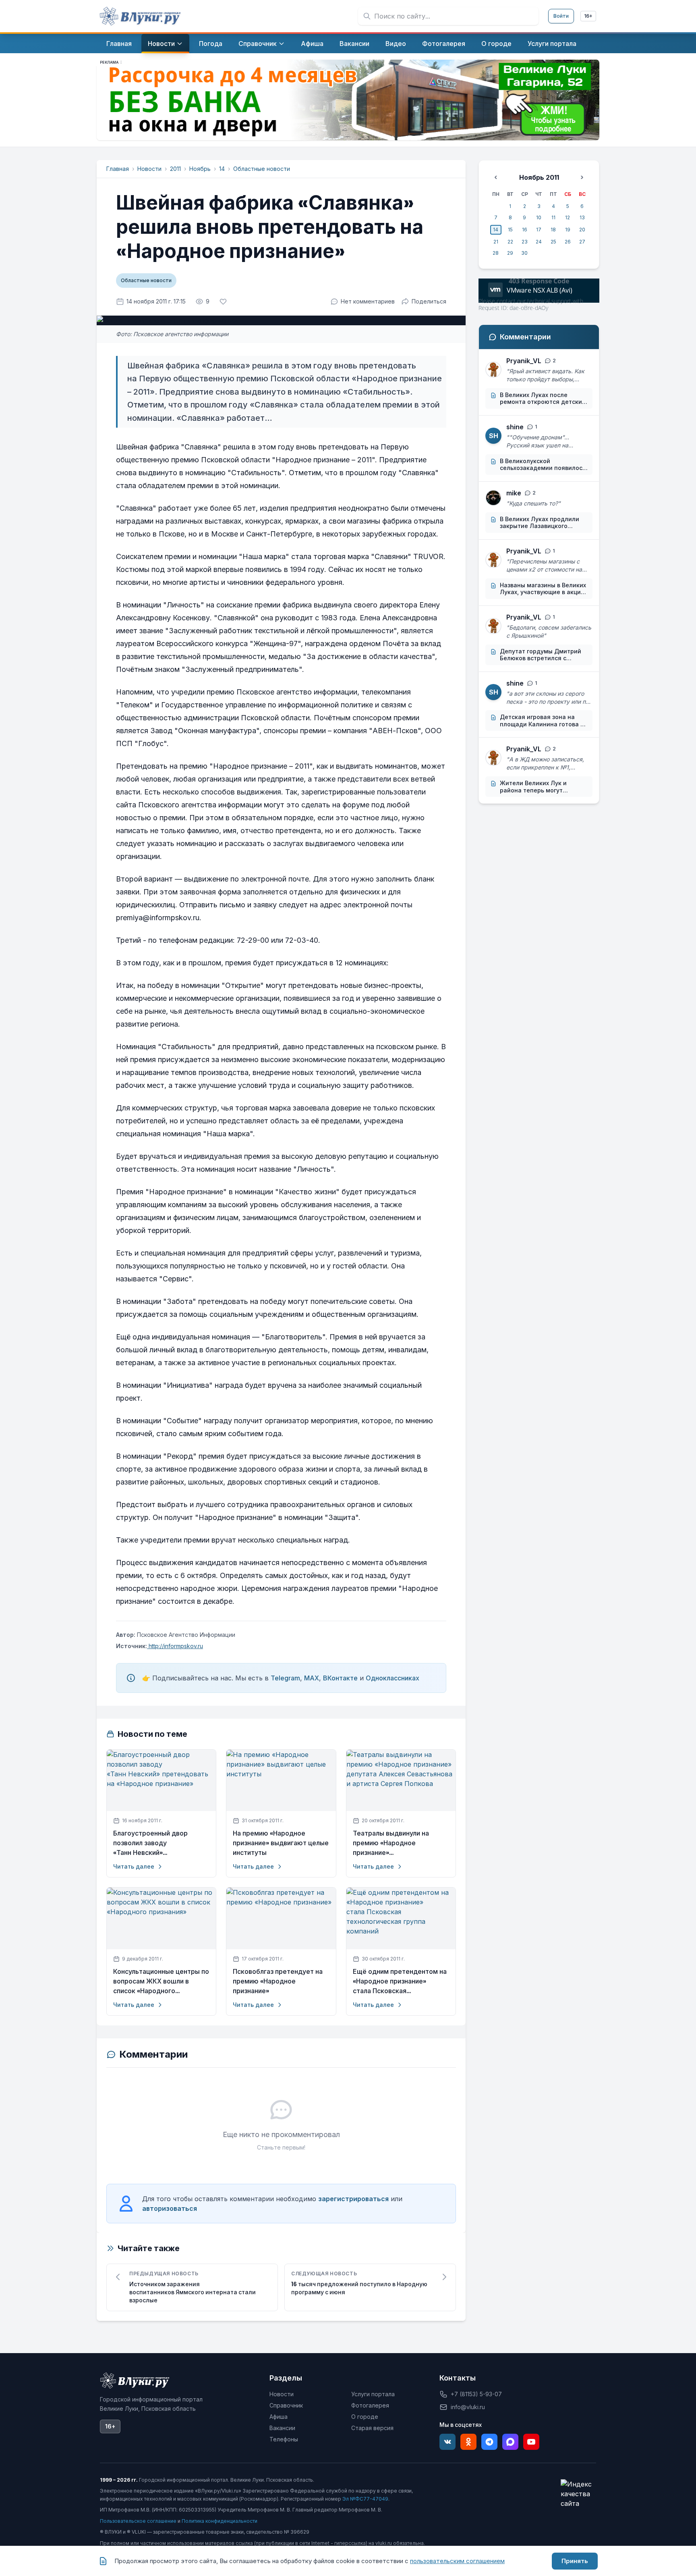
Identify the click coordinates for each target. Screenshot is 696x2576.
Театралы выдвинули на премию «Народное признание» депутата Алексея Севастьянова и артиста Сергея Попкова (393, 1843)
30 (524, 253)
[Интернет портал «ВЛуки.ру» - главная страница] (140, 16)
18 (553, 230)
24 (539, 242)
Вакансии (282, 2428)
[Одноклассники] (468, 2442)
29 (510, 253)
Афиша (279, 2417)
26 (568, 242)
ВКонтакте (340, 1678)
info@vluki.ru (468, 2407)
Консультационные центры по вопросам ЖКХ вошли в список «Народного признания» (161, 1981)
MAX (312, 1678)
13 (582, 217)
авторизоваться (170, 2208)
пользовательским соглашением (457, 2561)
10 (539, 217)
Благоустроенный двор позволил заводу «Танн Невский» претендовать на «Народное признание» (159, 1843)
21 (496, 242)
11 (553, 217)
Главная (118, 169)
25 (553, 242)
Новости (149, 169)
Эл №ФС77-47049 (365, 2499)
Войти (561, 16)
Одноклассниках (393, 1678)
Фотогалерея (370, 2405)
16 (525, 230)
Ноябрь (200, 169)
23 (525, 242)
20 (582, 230)
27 (582, 242)
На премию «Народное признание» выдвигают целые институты (281, 1843)
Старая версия (372, 2428)
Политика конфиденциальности (220, 2521)
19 (568, 230)
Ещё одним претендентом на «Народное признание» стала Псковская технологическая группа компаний (400, 1981)
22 (510, 242)
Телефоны (284, 2439)
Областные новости (262, 169)
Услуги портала (373, 2394)
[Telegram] (489, 2442)
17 (539, 230)
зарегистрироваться (353, 2199)
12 (568, 217)
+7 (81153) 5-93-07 (476, 2394)
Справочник (286, 2405)
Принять (575, 2561)
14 (222, 169)
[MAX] (510, 2442)
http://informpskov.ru (175, 1646)
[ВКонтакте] (447, 2442)
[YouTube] (531, 2442)
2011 (175, 169)
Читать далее (134, 1866)
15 (510, 230)
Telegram (285, 1678)
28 (496, 253)
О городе (365, 2417)
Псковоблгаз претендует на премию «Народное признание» (278, 1981)
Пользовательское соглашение (138, 2521)
